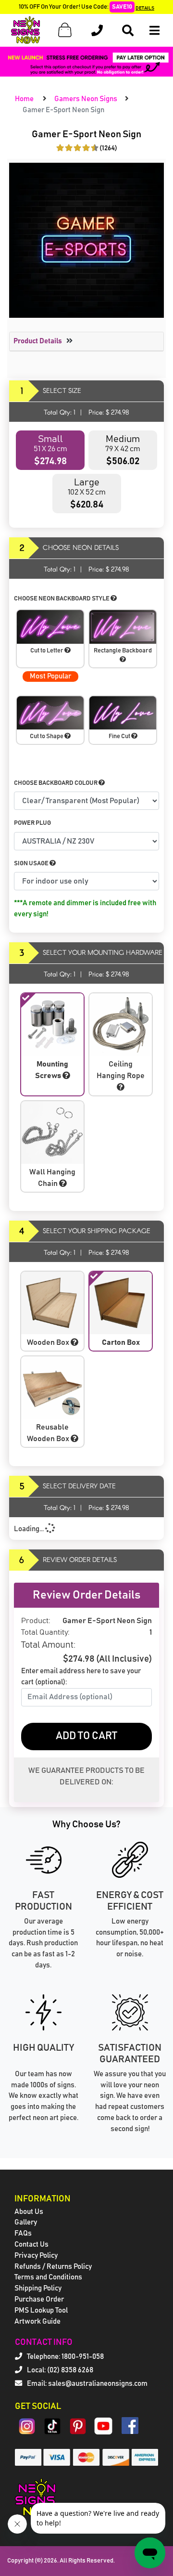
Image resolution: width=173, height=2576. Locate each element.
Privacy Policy (36, 2256)
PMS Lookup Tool (41, 2310)
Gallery (26, 2222)
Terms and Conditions (48, 2277)
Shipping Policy (38, 2288)
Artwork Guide (37, 2322)
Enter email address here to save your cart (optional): (81, 1677)
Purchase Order (39, 2299)
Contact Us (31, 2244)
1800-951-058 (83, 2357)
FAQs (23, 2233)
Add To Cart (86, 1736)
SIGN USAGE (32, 864)
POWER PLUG (32, 823)
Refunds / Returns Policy (53, 2267)
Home (24, 99)
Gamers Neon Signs (86, 99)
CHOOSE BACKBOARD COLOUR (56, 783)
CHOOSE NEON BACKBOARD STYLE (62, 599)
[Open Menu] (154, 31)
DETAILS (145, 8)
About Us (29, 2212)
